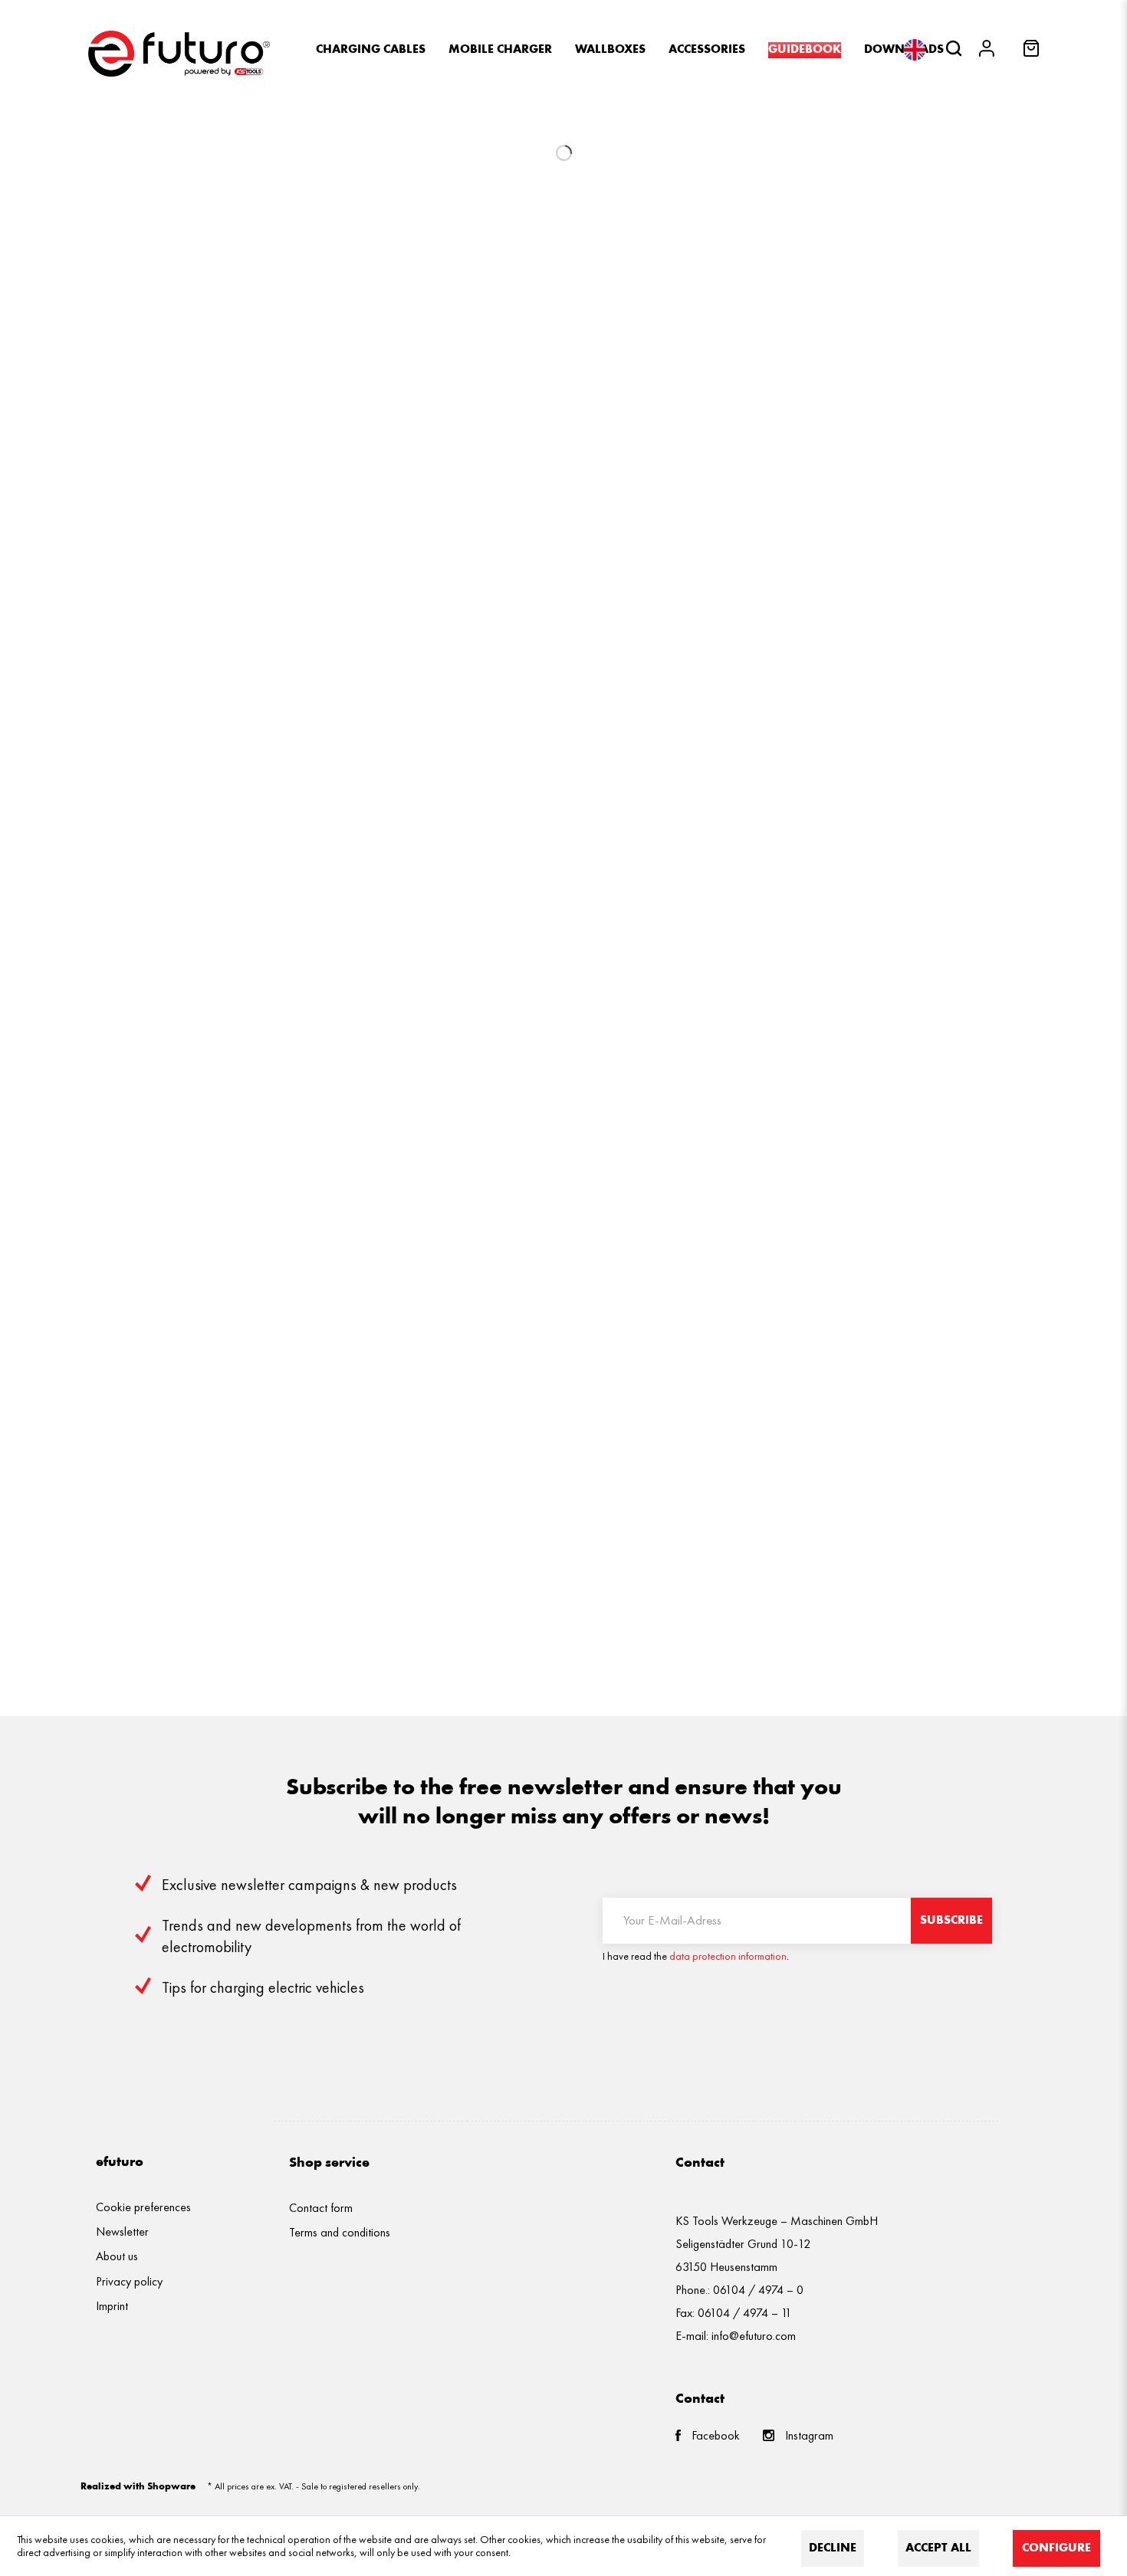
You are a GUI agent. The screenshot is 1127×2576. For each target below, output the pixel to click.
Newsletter (122, 2231)
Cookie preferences (143, 2207)
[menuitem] (371, 50)
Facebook (716, 2435)
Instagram (809, 2435)
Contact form (321, 2208)
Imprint (112, 2306)
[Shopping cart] (1033, 53)
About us (117, 2256)
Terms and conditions (340, 2232)
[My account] (991, 50)
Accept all (938, 2548)
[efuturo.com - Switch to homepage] (179, 54)
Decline (833, 2548)
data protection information (728, 1956)
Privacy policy (129, 2281)
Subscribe (951, 1921)
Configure (1056, 2548)
